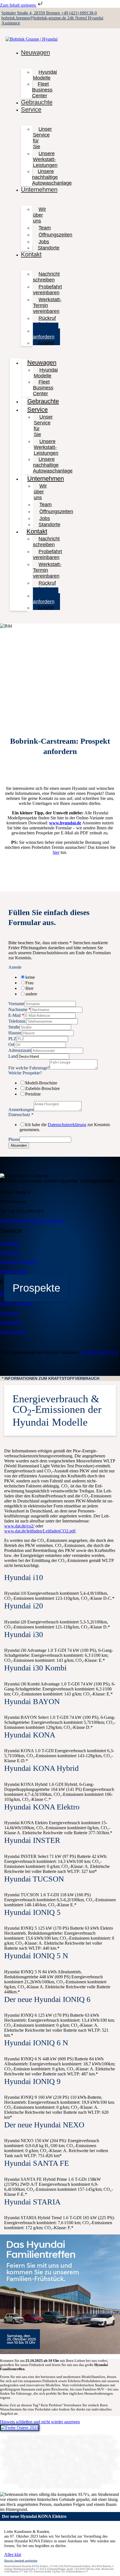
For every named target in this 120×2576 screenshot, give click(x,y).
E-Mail (16, 1015)
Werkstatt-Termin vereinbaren (47, 305)
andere (31, 994)
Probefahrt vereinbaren (47, 290)
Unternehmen (39, 190)
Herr (29, 988)
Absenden (19, 1145)
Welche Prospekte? (25, 1073)
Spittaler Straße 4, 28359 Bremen (31, 13)
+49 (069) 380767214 (99, 1352)
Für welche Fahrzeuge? (29, 1068)
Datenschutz (21, 1115)
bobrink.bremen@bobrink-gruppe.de (34, 18)
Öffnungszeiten (55, 235)
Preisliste (33, 1094)
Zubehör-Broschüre (42, 1088)
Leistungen (10, 1243)
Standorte (49, 248)
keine (30, 977)
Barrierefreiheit (13, 1332)
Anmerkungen (21, 1110)
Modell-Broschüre (41, 1083)
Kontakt (31, 254)
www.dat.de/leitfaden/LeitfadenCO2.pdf (40, 1531)
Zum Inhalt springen (18, 5)
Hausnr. (15, 1033)
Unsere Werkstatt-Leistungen (45, 159)
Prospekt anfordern (46, 334)
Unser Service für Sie (42, 138)
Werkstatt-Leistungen (19, 1262)
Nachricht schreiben (46, 277)
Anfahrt (46, 343)
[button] (60, 1378)
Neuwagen (35, 52)
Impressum (10, 1313)
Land (13, 1056)
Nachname (20, 1009)
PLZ (12, 1039)
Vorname (16, 1004)
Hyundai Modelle (45, 75)
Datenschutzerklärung (67, 1125)
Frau (29, 983)
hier (56, 852)
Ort (11, 1045)
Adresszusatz (20, 1050)
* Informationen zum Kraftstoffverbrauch (51, 1378)
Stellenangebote (14, 1271)
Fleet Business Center (42, 90)
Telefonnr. (17, 1021)
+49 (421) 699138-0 (79, 13)
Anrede (15, 967)
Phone (14, 1139)
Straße (14, 1027)
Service (31, 109)
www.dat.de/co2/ (19, 1526)
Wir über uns (39, 215)
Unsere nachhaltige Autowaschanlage (52, 177)
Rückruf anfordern (44, 321)
